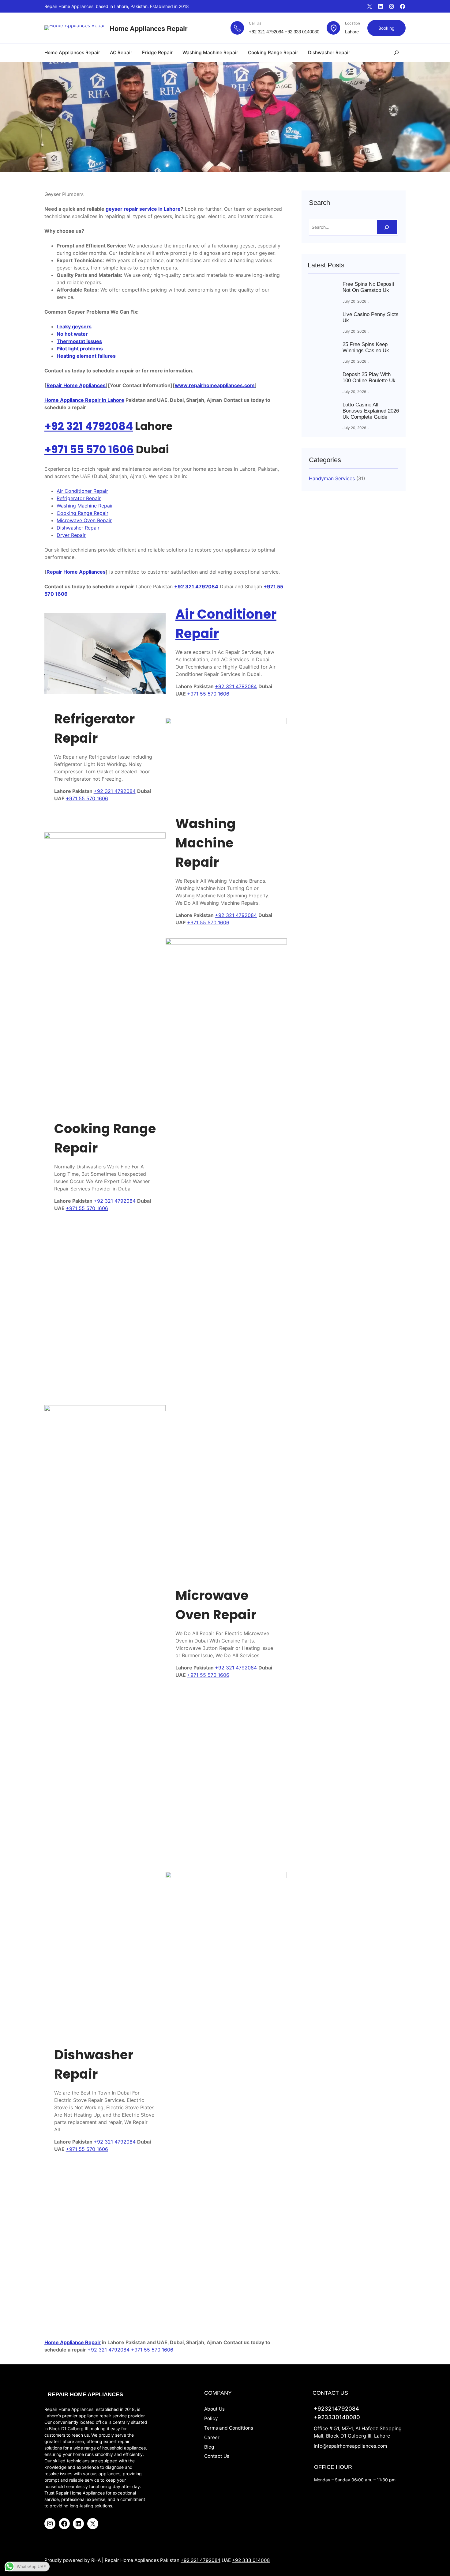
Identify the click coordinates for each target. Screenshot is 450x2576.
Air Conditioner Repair (82, 491)
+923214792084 (336, 2408)
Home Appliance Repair (73, 2342)
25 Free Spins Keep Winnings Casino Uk (366, 347)
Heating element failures (86, 356)
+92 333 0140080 (302, 32)
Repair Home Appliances (76, 385)
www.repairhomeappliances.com (215, 385)
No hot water (72, 334)
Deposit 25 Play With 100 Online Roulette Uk (369, 377)
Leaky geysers (74, 326)
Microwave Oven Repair (84, 520)
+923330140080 (337, 2417)
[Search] (387, 227)
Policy (211, 2418)
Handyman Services (332, 478)
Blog (209, 2447)
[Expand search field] (396, 53)
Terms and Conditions (229, 2428)
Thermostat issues (79, 341)
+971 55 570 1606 (89, 449)
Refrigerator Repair (79, 498)
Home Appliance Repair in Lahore (84, 400)
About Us (214, 2409)
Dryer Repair (71, 535)
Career (212, 2437)
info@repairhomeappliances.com (350, 2446)
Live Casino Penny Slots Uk (371, 317)
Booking (386, 28)
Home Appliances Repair (149, 29)
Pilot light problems (80, 349)
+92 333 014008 (251, 2560)
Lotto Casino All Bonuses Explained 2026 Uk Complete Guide (371, 411)
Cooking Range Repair (82, 513)
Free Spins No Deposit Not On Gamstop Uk (368, 287)
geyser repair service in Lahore (143, 209)
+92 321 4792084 (266, 32)
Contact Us (217, 2456)
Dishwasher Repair (78, 528)
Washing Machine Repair (85, 506)
